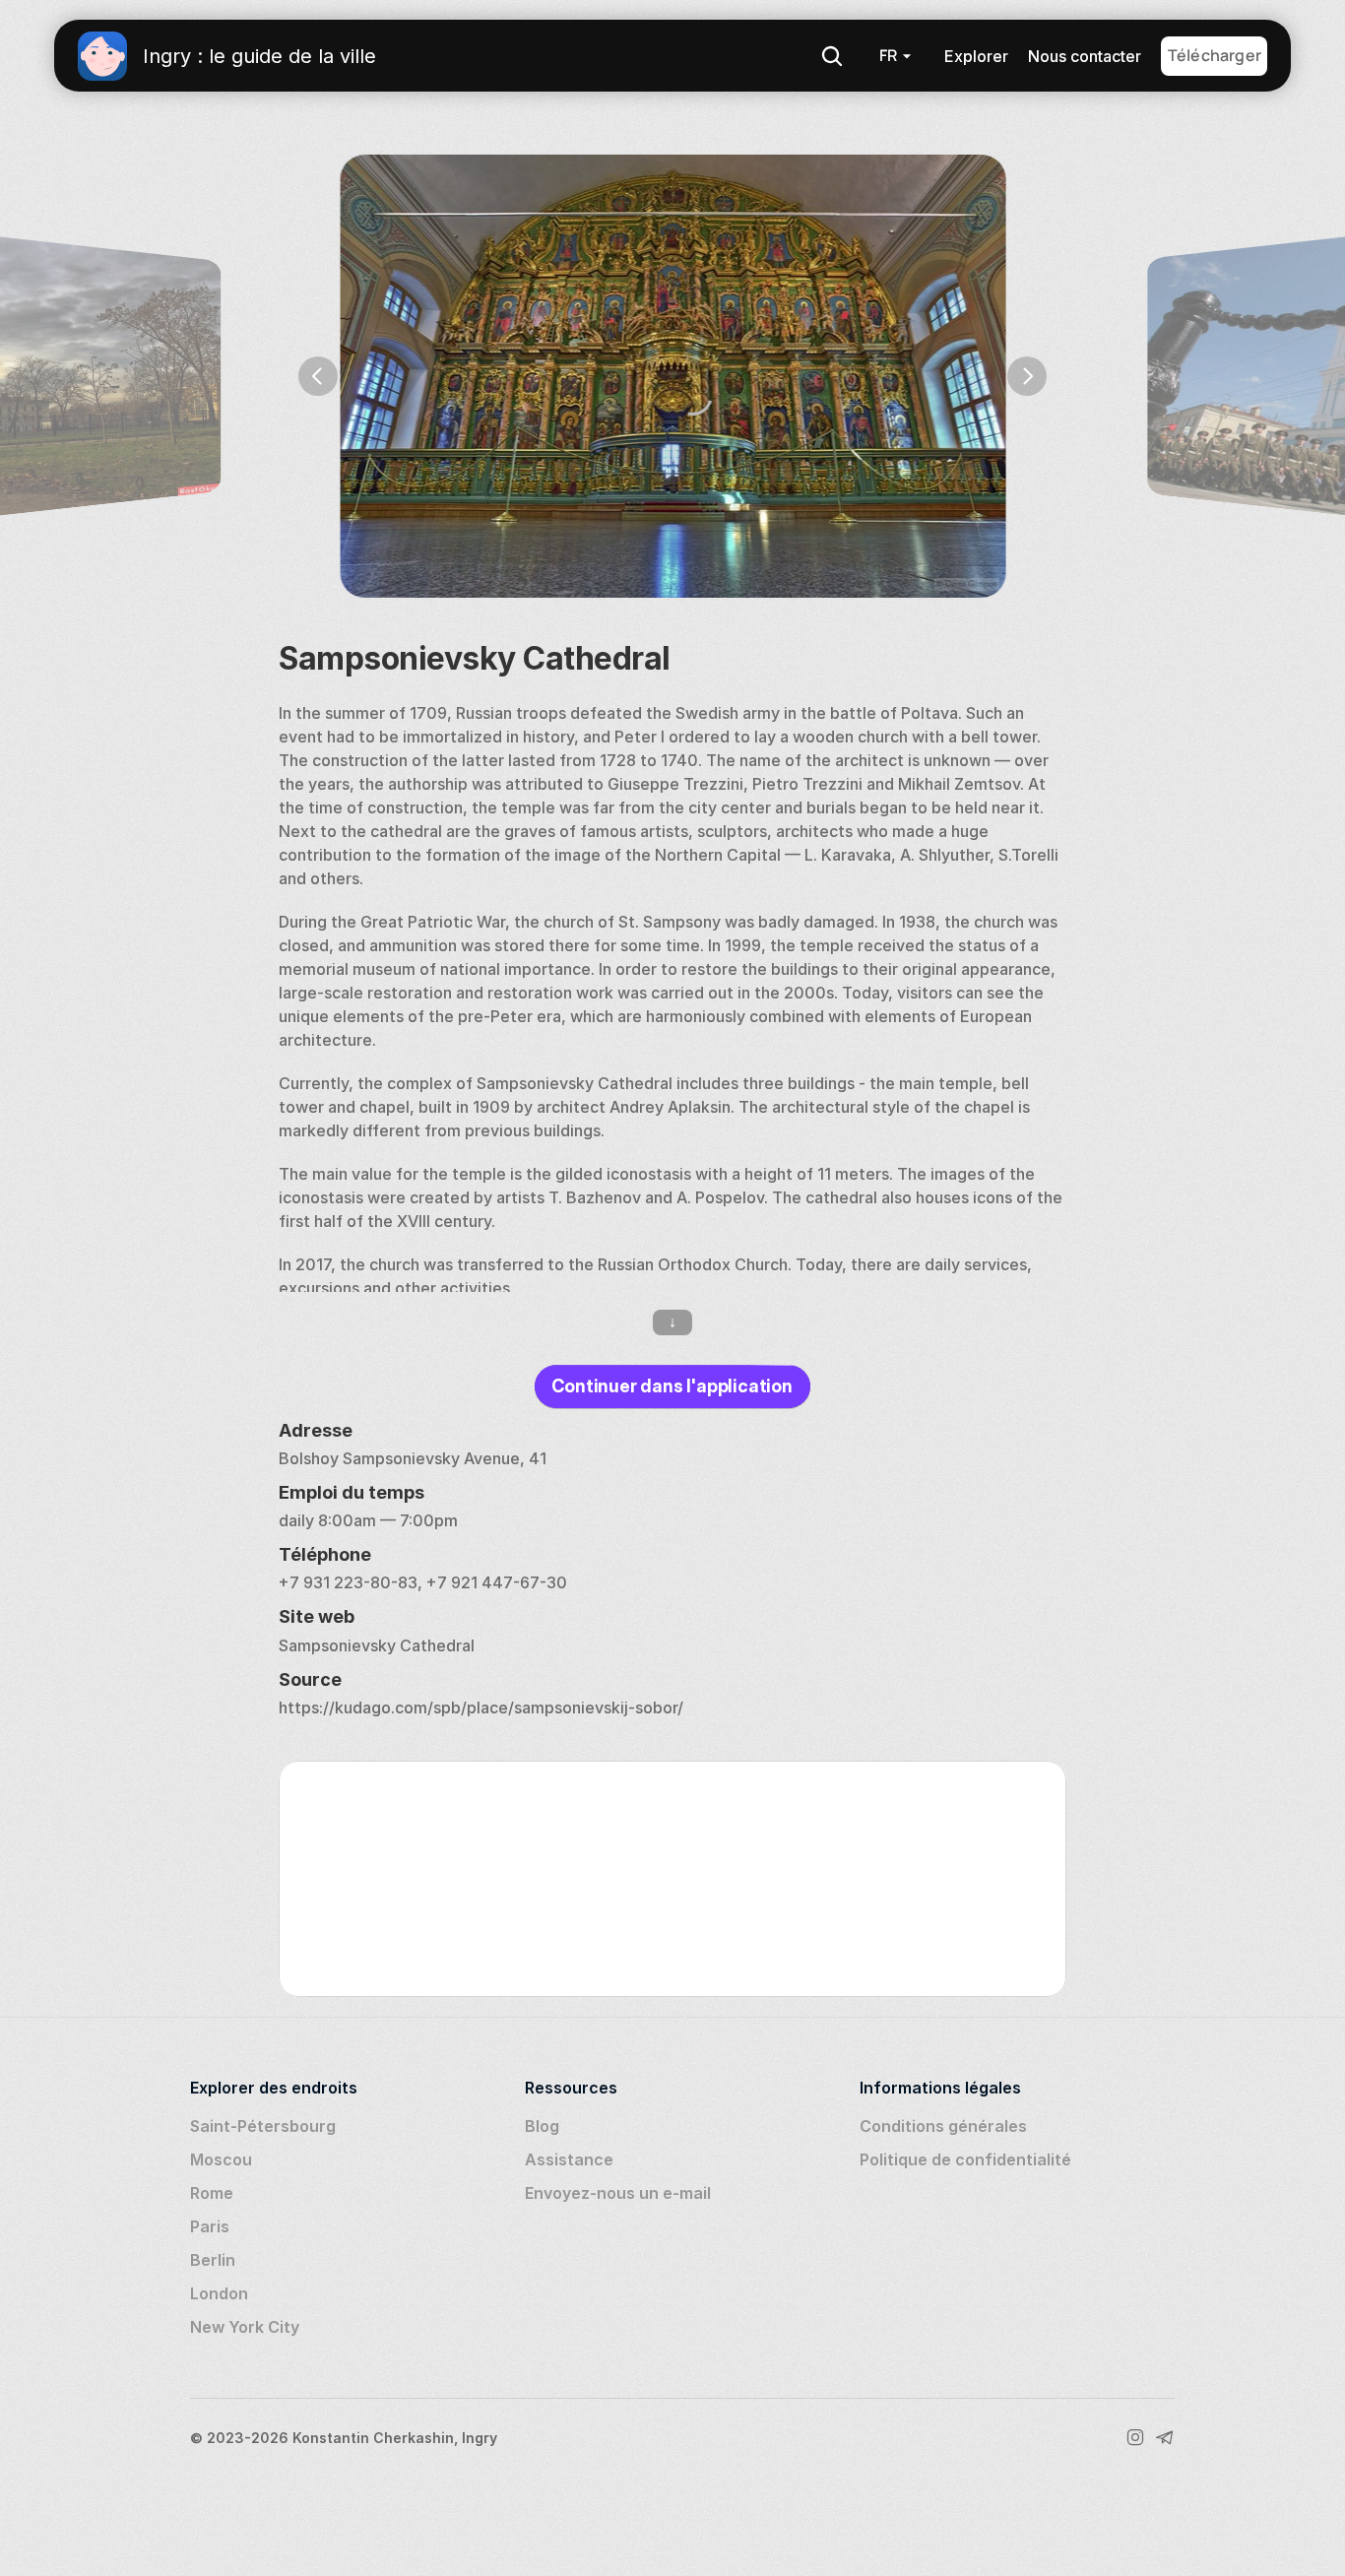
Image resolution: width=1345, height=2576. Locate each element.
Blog (542, 2126)
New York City (245, 2327)
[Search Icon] (832, 56)
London (219, 2293)
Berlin (213, 2260)
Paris (210, 2226)
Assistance (569, 2159)
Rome (212, 2193)
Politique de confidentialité (965, 2159)
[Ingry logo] (102, 56)
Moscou (221, 2159)
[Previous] (318, 376)
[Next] (1027, 376)
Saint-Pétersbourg (263, 2126)
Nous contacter (1085, 56)
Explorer (976, 56)
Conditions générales (943, 2126)
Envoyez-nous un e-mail (618, 2193)
